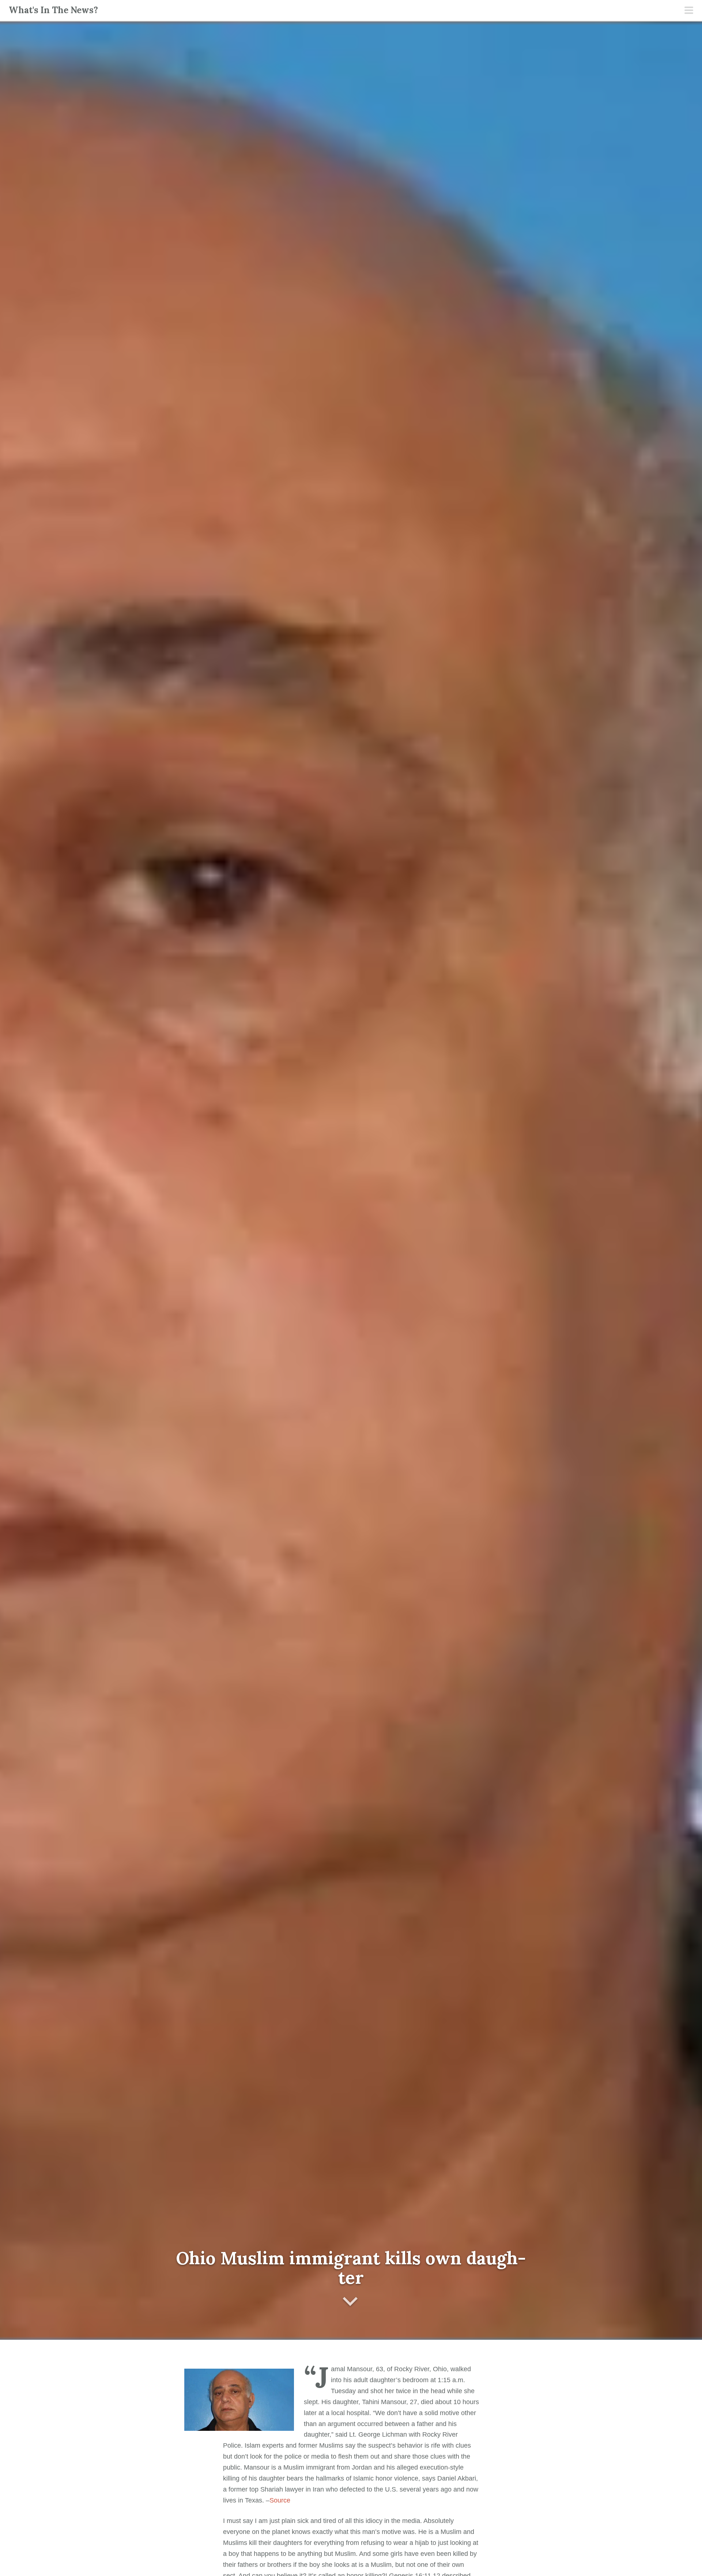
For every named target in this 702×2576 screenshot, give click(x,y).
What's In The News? (53, 10)
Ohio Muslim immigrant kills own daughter (351, 2268)
